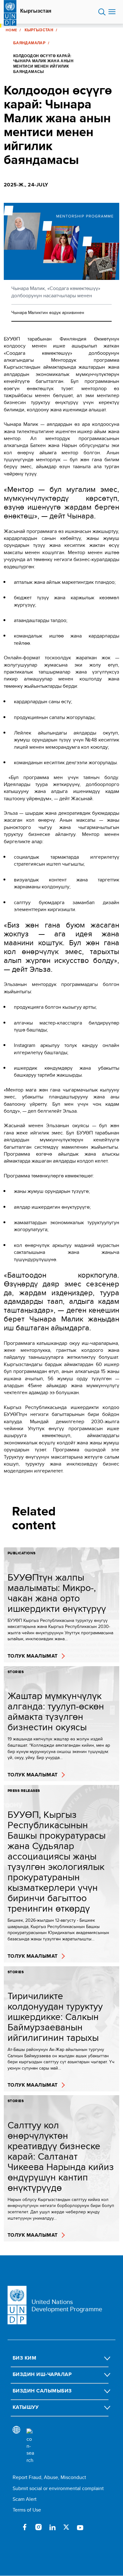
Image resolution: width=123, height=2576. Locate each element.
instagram (38, 2527)
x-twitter (66, 2527)
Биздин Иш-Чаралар (42, 2374)
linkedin (52, 2527)
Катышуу (26, 2407)
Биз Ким (24, 2358)
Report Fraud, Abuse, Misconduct (49, 2477)
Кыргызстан (36, 11)
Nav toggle (112, 12)
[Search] (30, 2446)
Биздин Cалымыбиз (42, 2391)
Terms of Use (27, 2510)
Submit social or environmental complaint (58, 2488)
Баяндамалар (29, 43)
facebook (25, 2527)
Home (11, 30)
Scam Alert (25, 2499)
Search (102, 12)
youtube (80, 2527)
